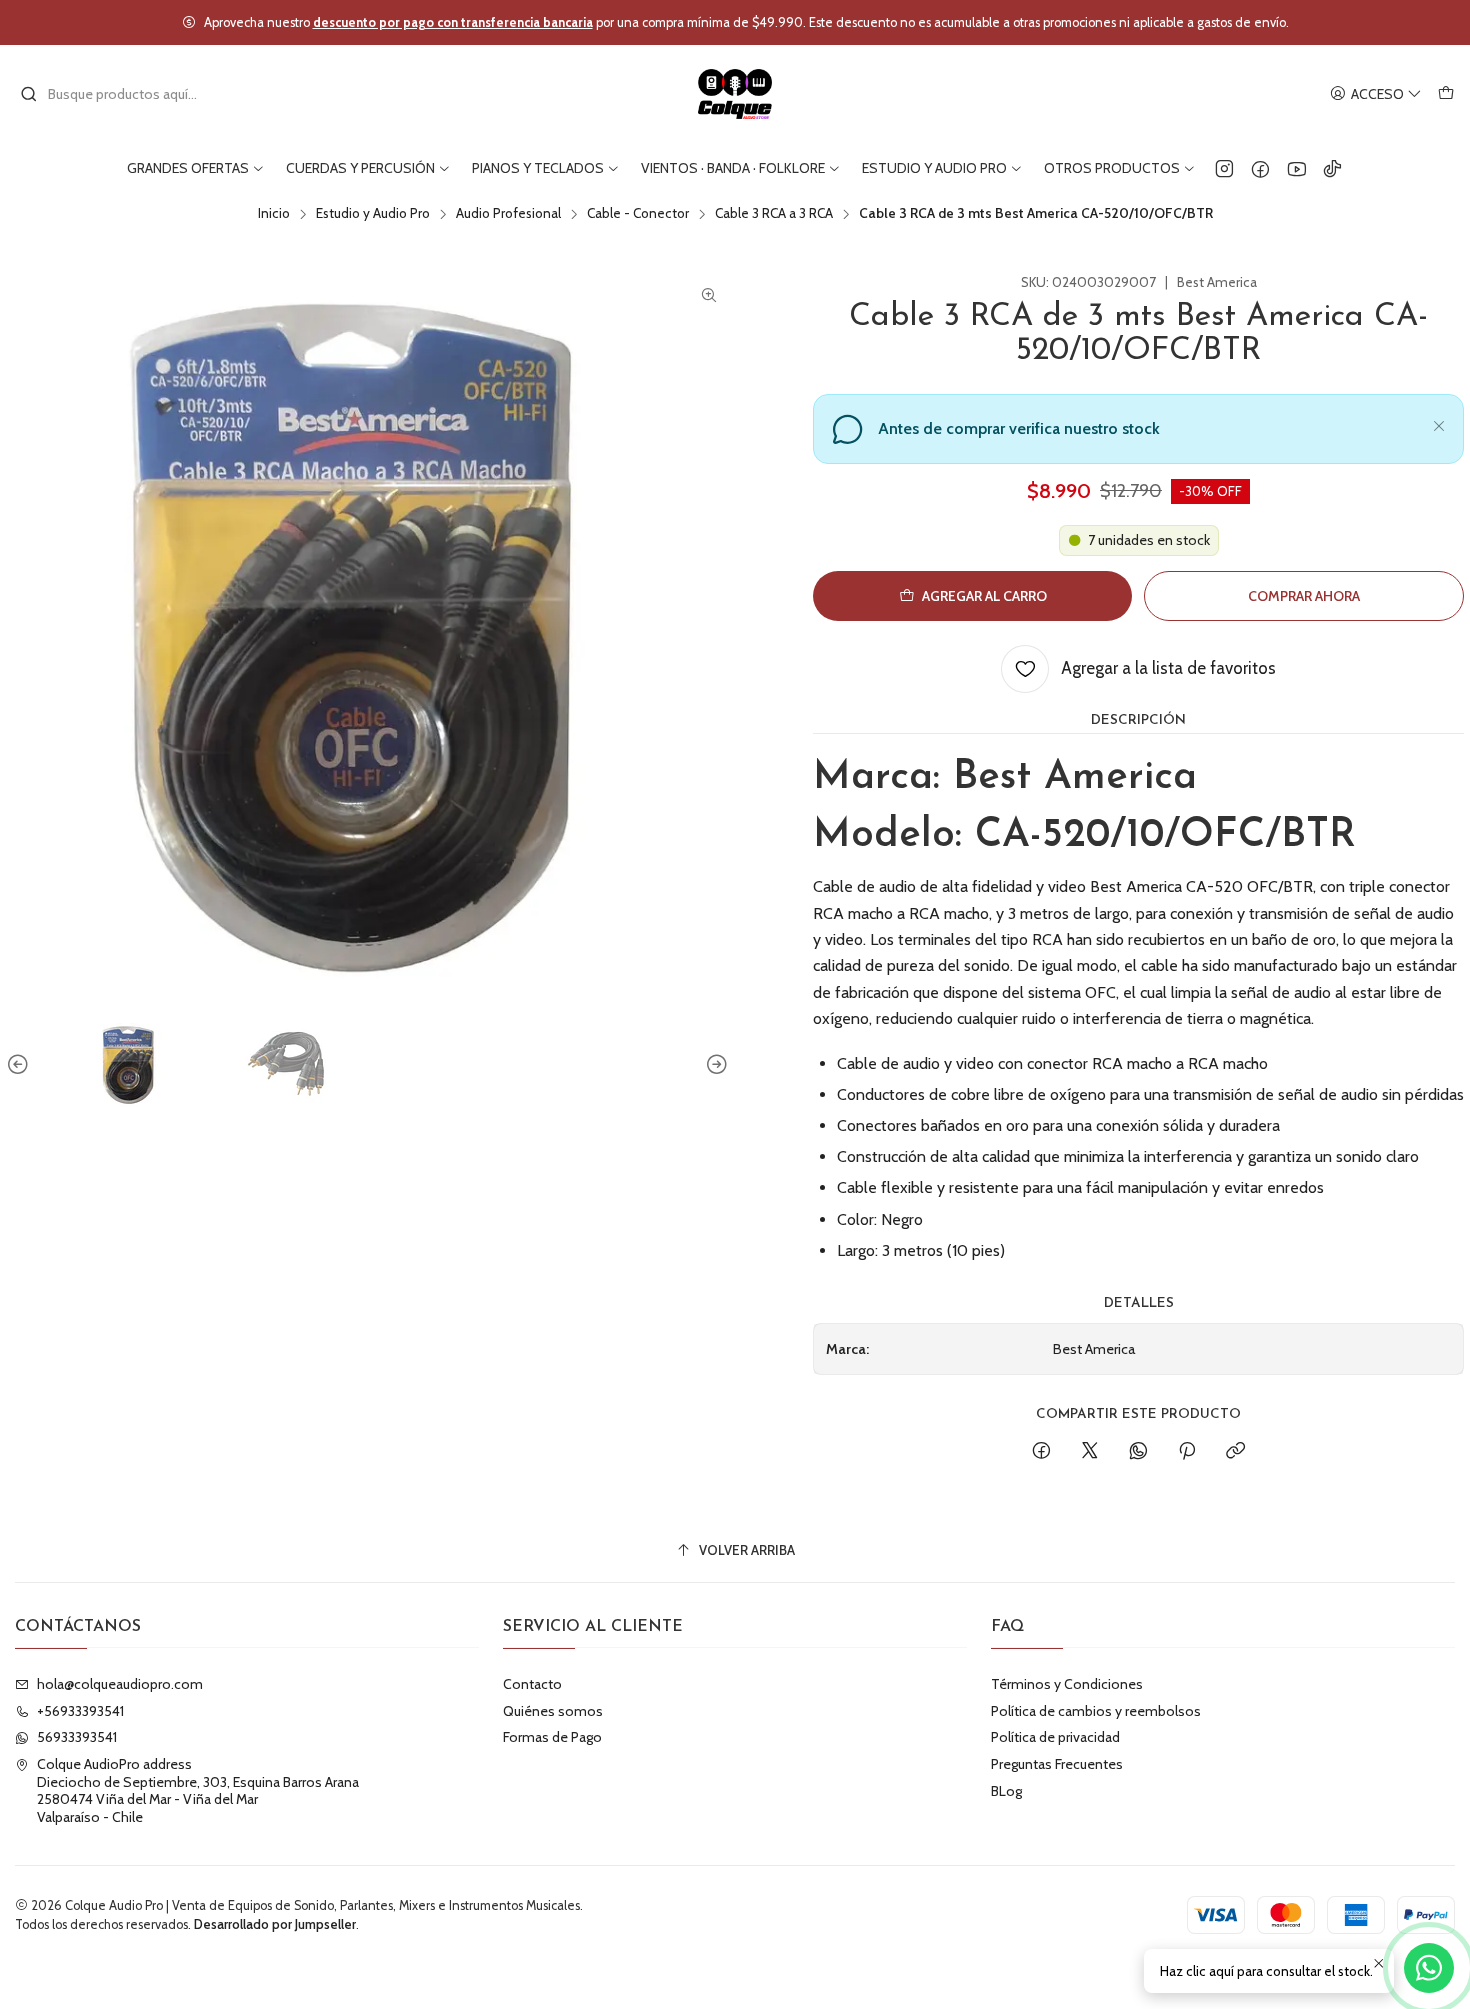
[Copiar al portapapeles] (1235, 1452)
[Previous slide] (21, 1065)
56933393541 (77, 1737)
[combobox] (122, 94)
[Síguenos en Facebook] (1260, 168)
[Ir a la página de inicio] (735, 94)
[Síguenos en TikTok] (1332, 168)
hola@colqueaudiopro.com (120, 1684)
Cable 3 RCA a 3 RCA (774, 214)
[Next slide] (714, 1065)
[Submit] (29, 94)
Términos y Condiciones (1067, 1684)
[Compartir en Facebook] (1041, 1452)
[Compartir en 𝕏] (1090, 1452)
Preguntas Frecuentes (1057, 1764)
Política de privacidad (1055, 1737)
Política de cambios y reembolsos (1096, 1711)
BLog (1006, 1791)
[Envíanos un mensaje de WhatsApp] (1429, 1968)
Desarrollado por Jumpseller (275, 1924)
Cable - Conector (638, 214)
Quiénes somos (553, 1711)
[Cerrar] (1439, 423)
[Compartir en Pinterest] (1187, 1452)
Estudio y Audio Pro (373, 214)
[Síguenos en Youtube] (1296, 168)
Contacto (532, 1684)
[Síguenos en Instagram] (1224, 168)
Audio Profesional (508, 214)
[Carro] (1446, 94)
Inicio (274, 214)
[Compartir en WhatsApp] (1138, 1452)
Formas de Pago (552, 1737)
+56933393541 (80, 1711)
